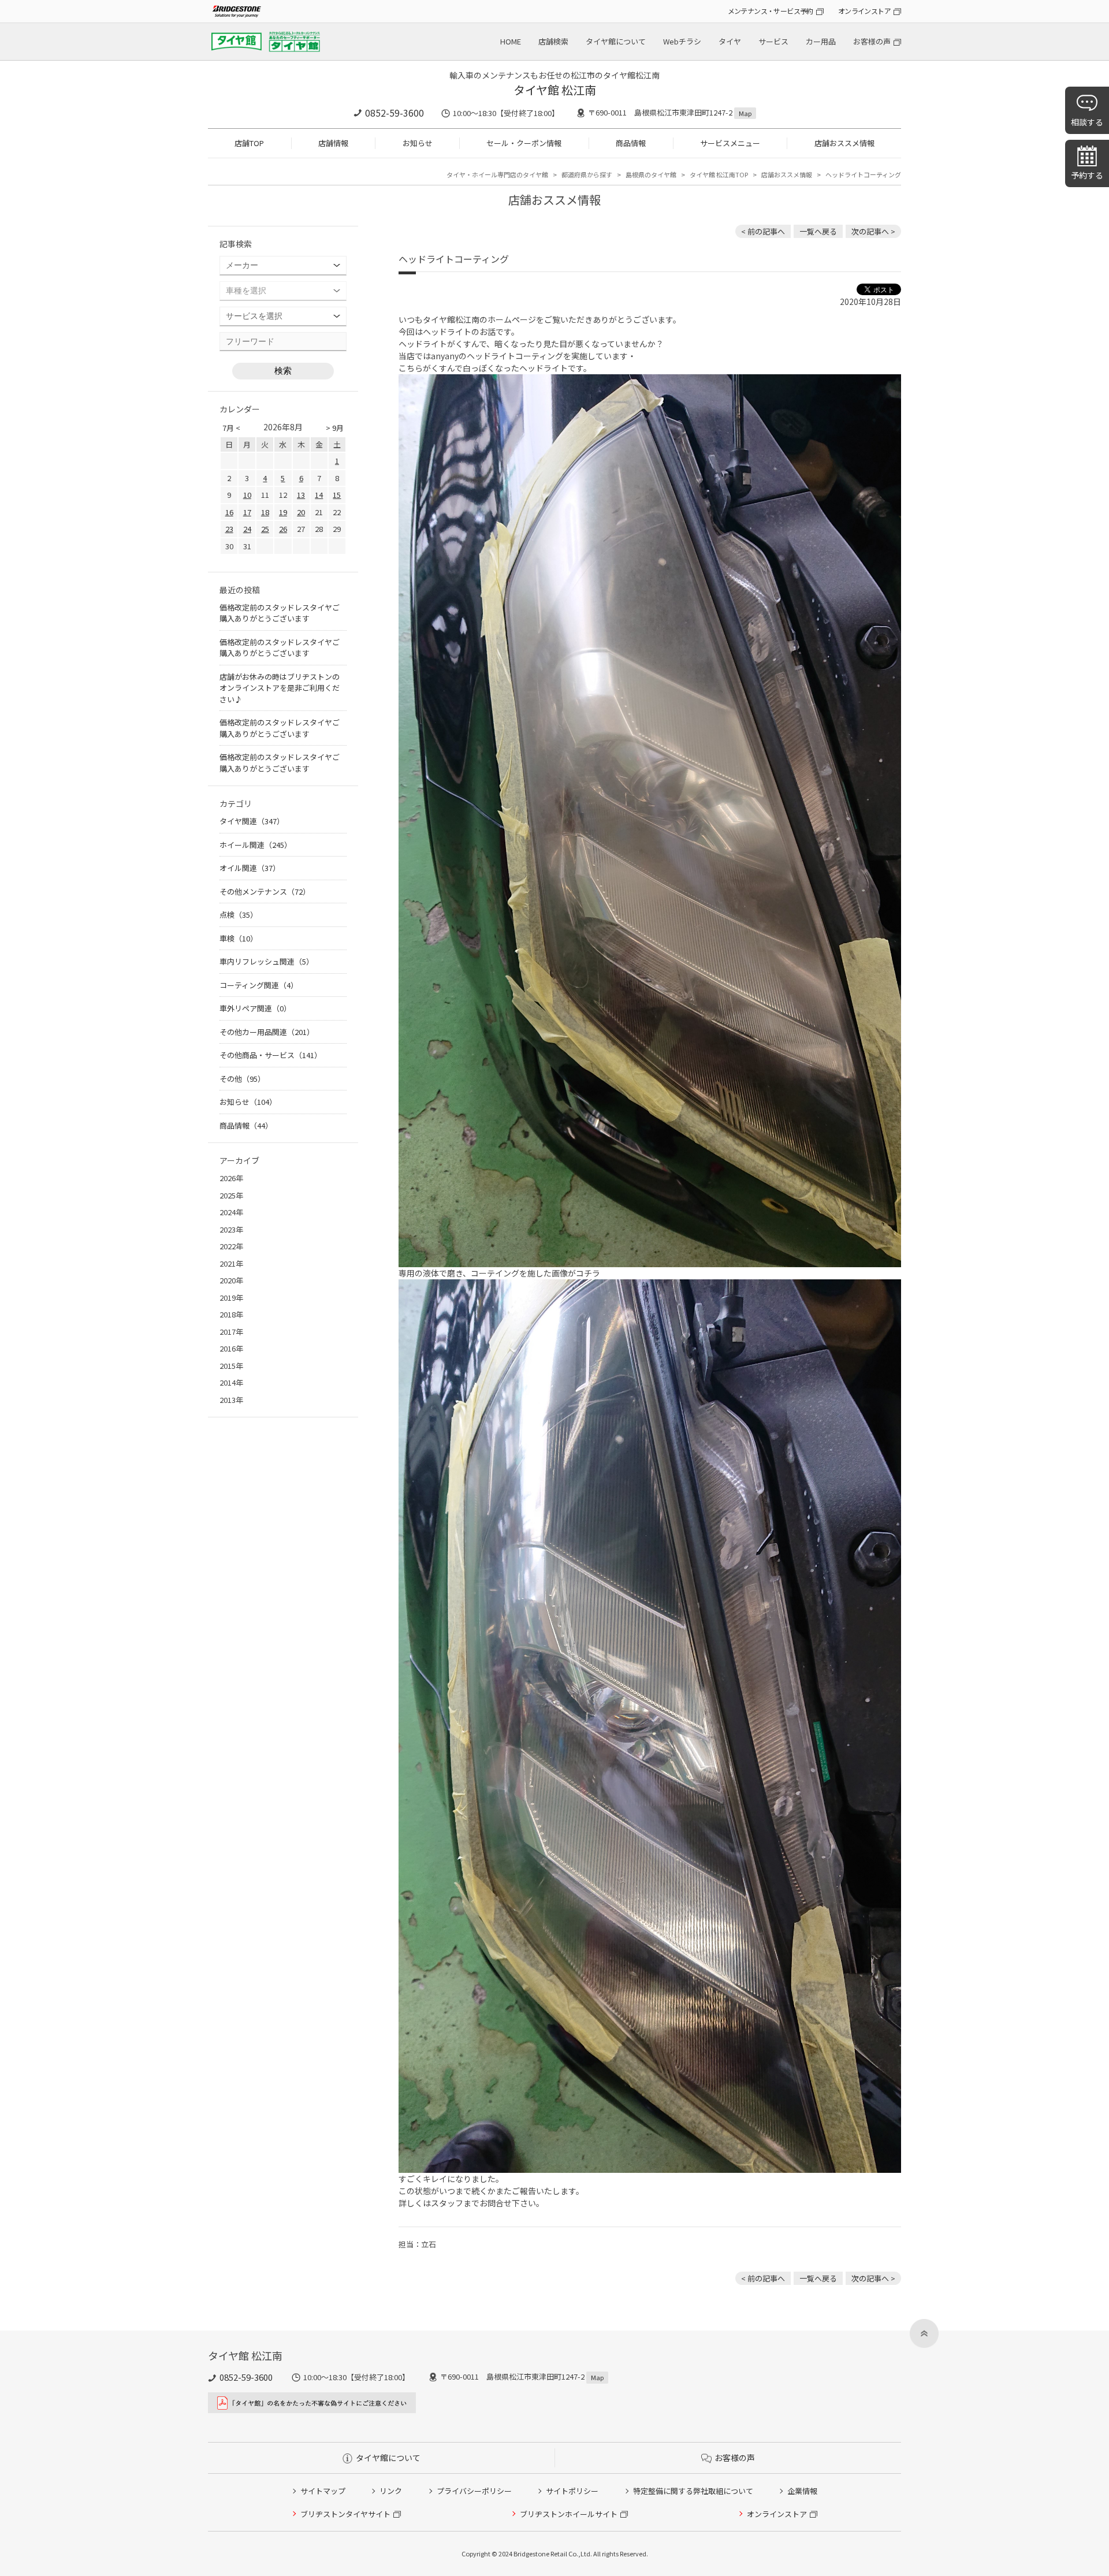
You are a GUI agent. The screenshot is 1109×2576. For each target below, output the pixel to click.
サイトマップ (323, 2491)
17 (247, 512)
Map (745, 113)
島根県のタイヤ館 (651, 174)
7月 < (231, 428)
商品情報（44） (246, 1125)
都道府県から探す (587, 174)
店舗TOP (249, 143)
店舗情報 (333, 143)
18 (265, 512)
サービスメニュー (730, 143)
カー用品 (821, 41)
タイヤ (730, 41)
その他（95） (242, 1079)
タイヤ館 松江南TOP (719, 174)
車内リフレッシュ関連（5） (267, 961)
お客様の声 (872, 41)
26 (283, 529)
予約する (1087, 175)
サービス (773, 41)
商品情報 (631, 143)
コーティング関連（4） (259, 985)
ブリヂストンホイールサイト (569, 2514)
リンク (391, 2491)
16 (229, 512)
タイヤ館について (616, 41)
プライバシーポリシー (474, 2491)
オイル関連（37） (250, 868)
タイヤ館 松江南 (555, 90)
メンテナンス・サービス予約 (771, 11)
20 (301, 512)
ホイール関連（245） (256, 845)
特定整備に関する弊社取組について (693, 2491)
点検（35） (239, 915)
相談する (1087, 122)
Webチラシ (682, 41)
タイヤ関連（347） (252, 821)
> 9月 (335, 428)
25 (265, 529)
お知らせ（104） (248, 1102)
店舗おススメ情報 (844, 143)
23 (229, 529)
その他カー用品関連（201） (267, 1032)
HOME (511, 41)
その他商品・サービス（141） (271, 1055)
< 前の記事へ (763, 231)
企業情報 (802, 2491)
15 (337, 495)
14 (319, 495)
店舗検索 (553, 41)
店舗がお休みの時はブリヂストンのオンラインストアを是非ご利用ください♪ (280, 688)
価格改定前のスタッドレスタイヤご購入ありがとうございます (280, 613)
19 (283, 512)
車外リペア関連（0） (255, 1008)
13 (301, 495)
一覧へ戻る (818, 231)
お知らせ (418, 143)
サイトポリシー (572, 2491)
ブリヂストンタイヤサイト (345, 2514)
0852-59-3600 (395, 113)
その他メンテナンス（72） (265, 891)
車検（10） (239, 938)
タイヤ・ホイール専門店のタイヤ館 (497, 174)
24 (247, 529)
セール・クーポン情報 (524, 143)
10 (247, 495)
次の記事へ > (873, 231)
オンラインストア (864, 11)
